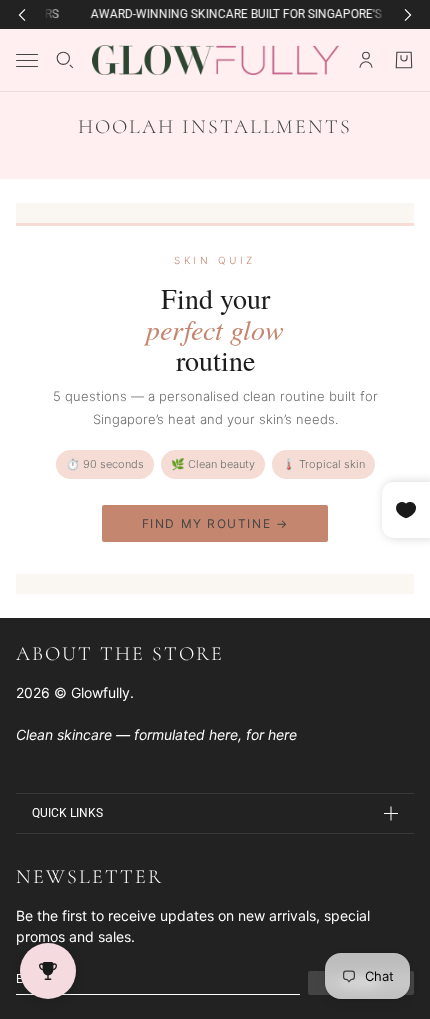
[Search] (65, 60)
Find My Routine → (215, 523)
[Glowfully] (215, 60)
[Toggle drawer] (27, 60)
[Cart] (404, 60)
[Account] (366, 60)
